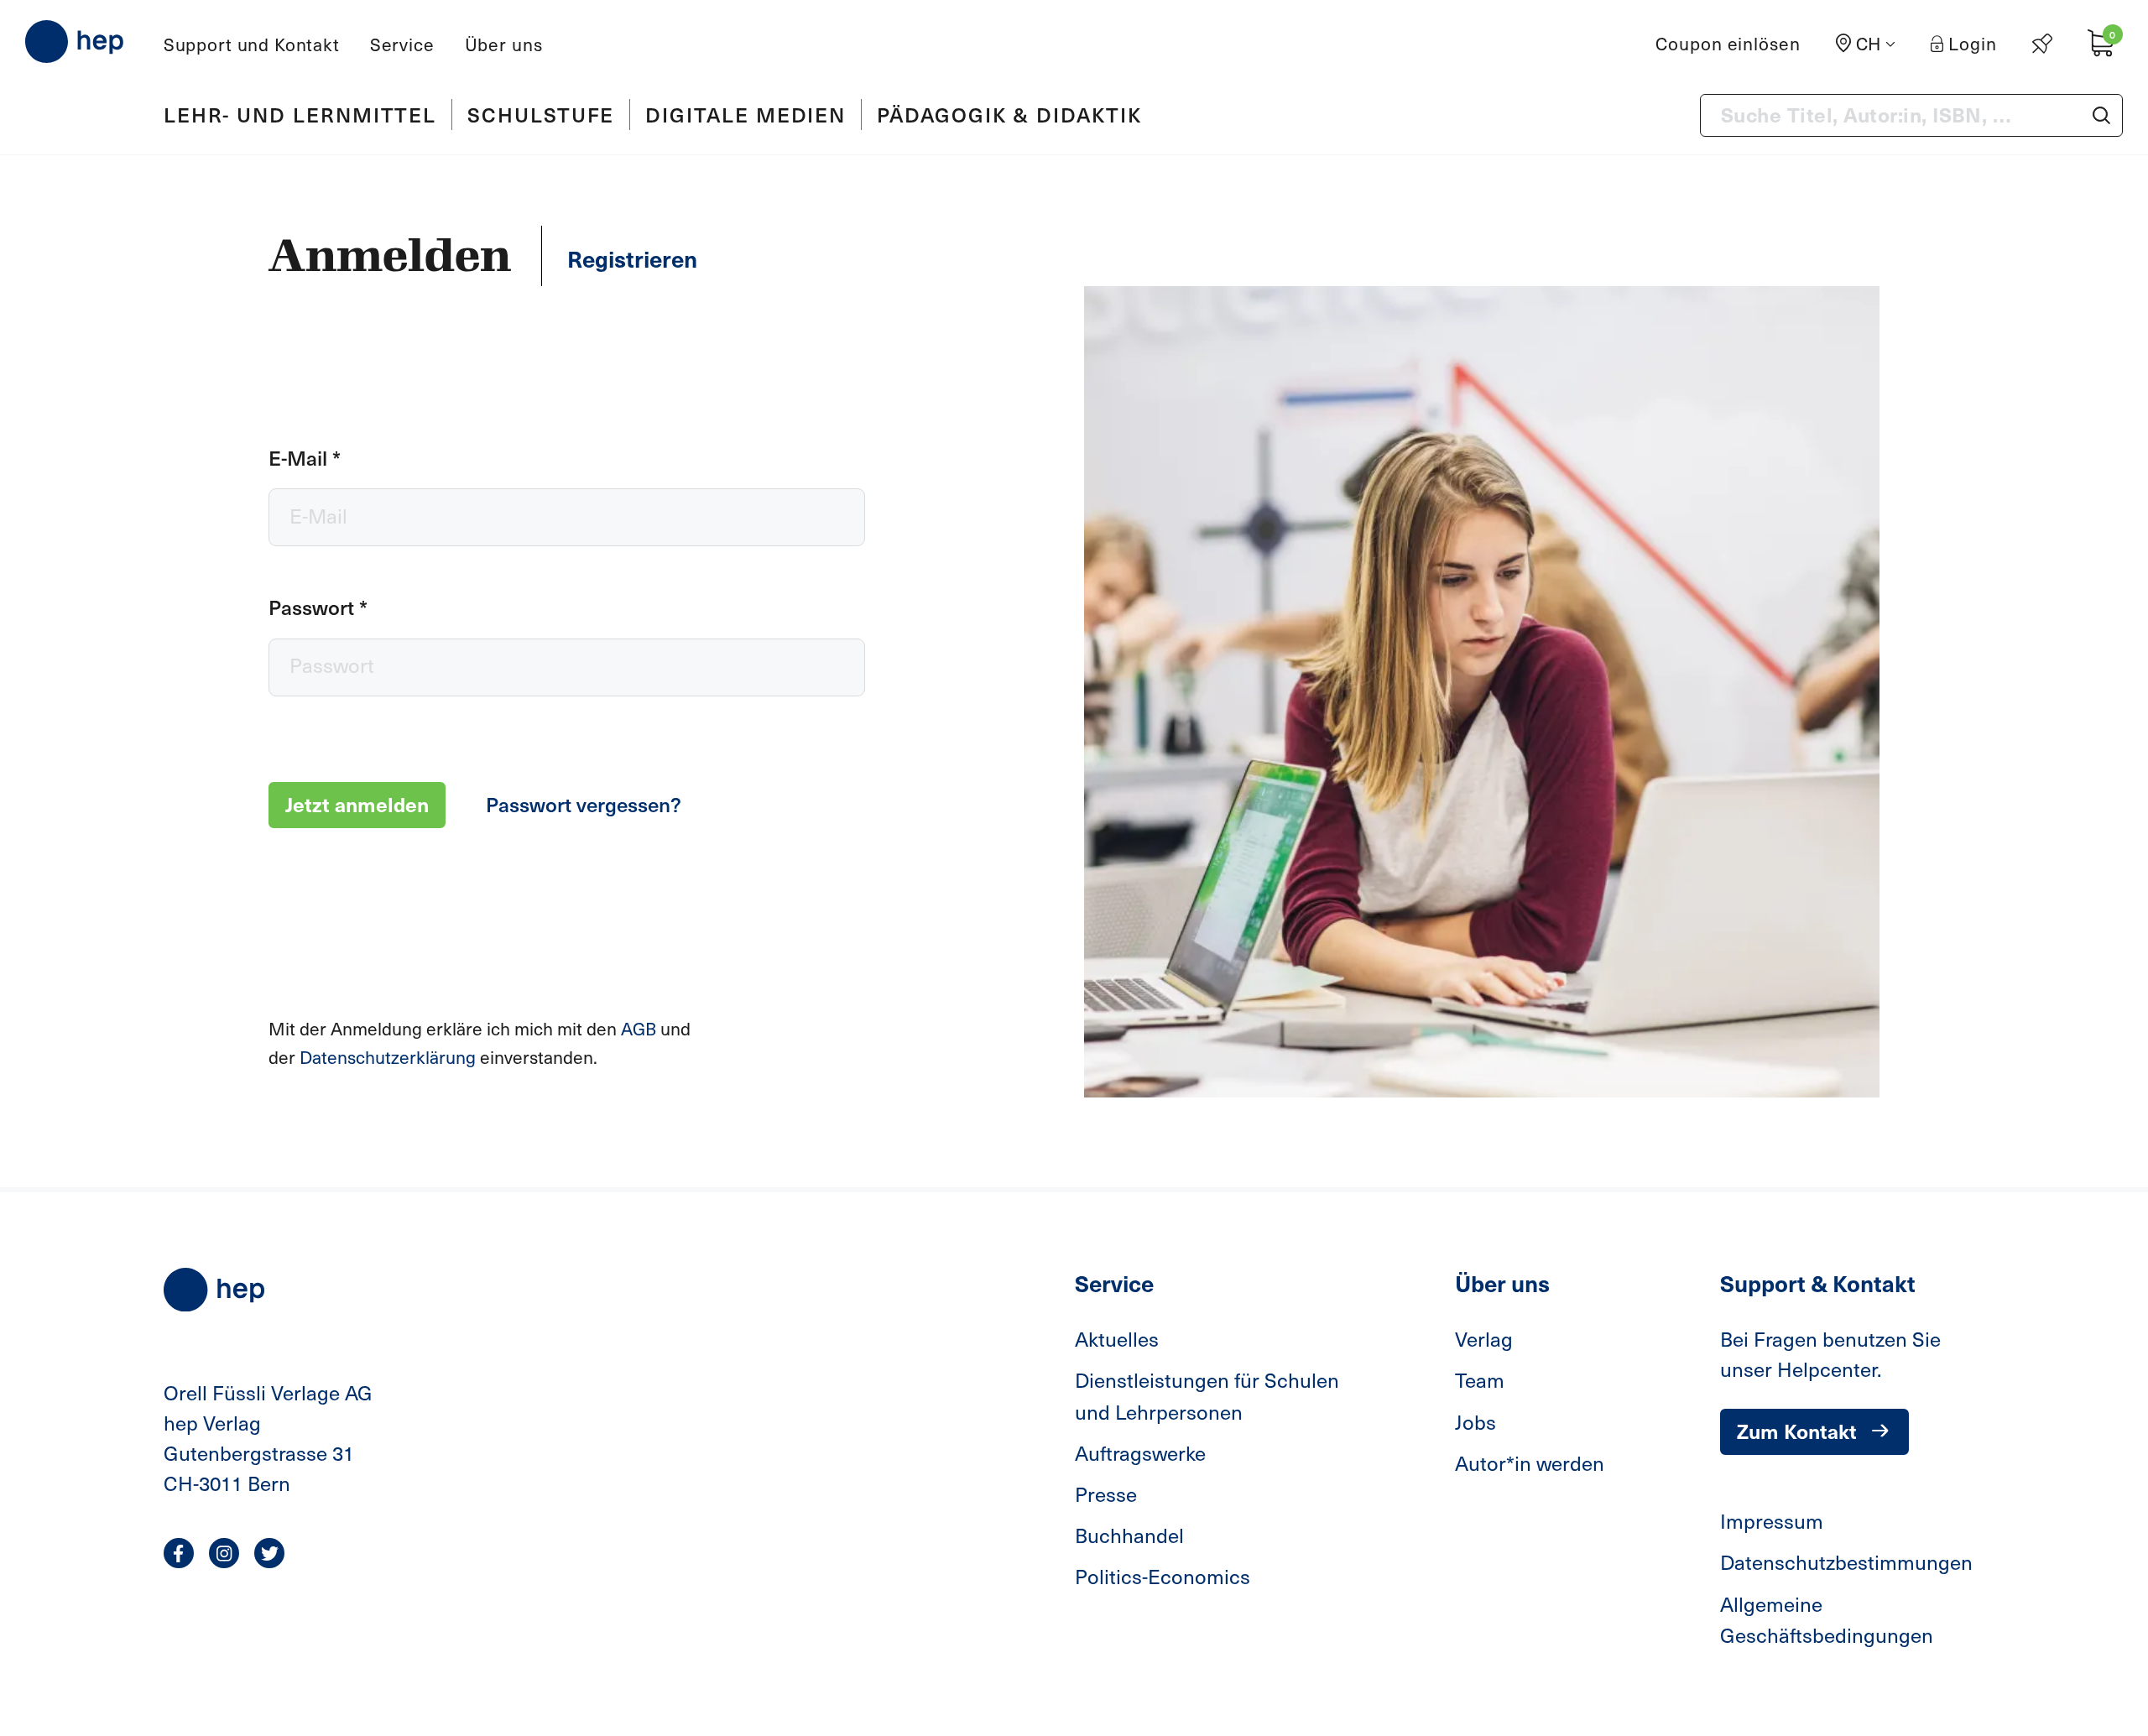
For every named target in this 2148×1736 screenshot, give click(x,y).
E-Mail (305, 457)
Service (402, 44)
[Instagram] (224, 1553)
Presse (1106, 1494)
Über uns (504, 44)
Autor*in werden (1530, 1462)
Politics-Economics (1163, 1576)
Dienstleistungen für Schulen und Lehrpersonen (1207, 1395)
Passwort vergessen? (584, 804)
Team (1480, 1379)
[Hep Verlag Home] (74, 42)
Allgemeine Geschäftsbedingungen (1827, 1619)
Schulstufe (541, 114)
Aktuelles (1117, 1338)
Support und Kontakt (252, 44)
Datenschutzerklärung (390, 1057)
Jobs (1475, 1421)
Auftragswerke (1140, 1452)
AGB (641, 1028)
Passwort (318, 607)
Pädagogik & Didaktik (1009, 114)
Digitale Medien (746, 114)
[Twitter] (269, 1553)
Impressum (1772, 1520)
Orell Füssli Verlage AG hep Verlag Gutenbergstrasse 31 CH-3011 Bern (268, 1437)
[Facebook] (179, 1553)
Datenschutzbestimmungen (1846, 1561)
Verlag (1484, 1338)
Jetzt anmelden (357, 804)
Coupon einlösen (1728, 43)
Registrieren (632, 258)
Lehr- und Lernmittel (300, 114)
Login (1973, 43)
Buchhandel (1129, 1535)
